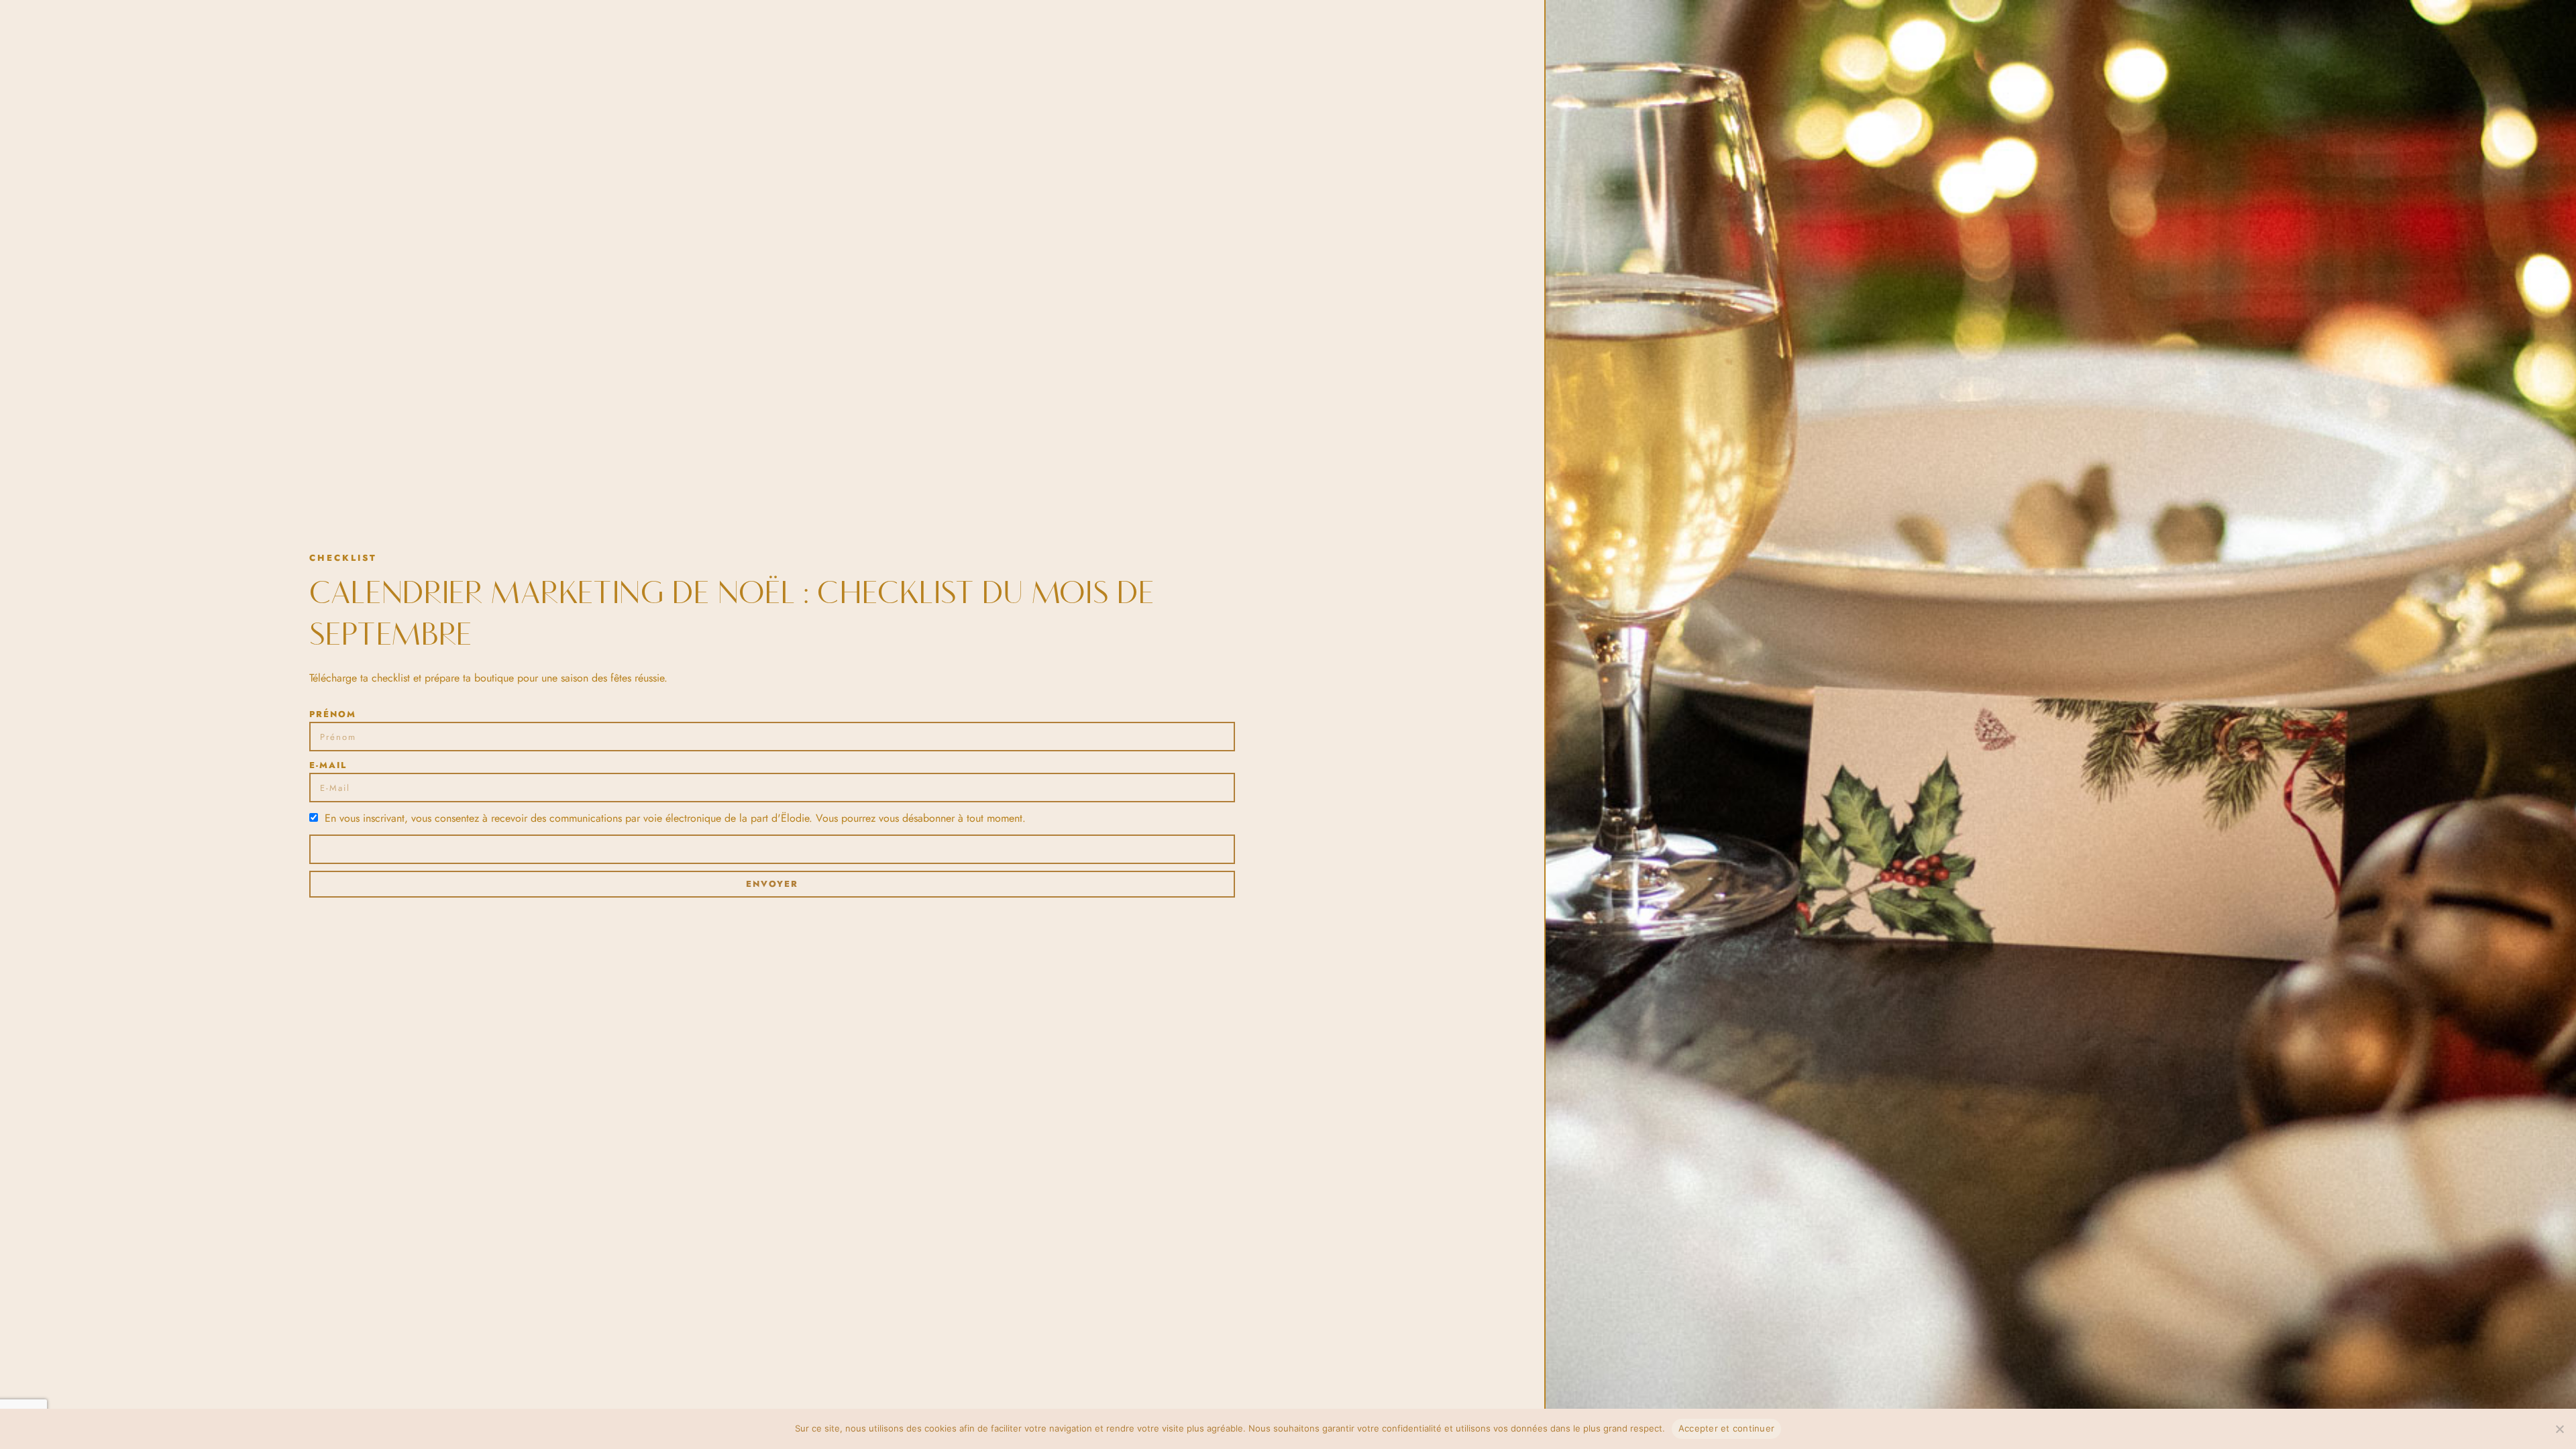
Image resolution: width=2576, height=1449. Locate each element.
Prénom (333, 714)
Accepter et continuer (1726, 1428)
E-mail (328, 765)
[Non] (2559, 1429)
